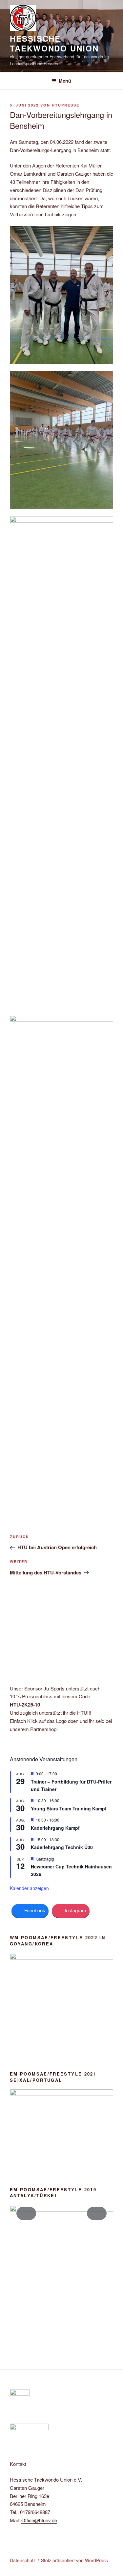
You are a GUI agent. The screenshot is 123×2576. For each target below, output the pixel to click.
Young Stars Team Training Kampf (69, 1808)
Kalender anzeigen (29, 1888)
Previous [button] (26, 2213)
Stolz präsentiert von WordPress (74, 2560)
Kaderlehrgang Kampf (55, 1828)
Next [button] (97, 2213)
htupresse (66, 105)
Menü (65, 81)
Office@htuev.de (39, 2520)
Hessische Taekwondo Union (54, 43)
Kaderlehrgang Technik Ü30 (62, 1847)
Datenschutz (23, 2560)
